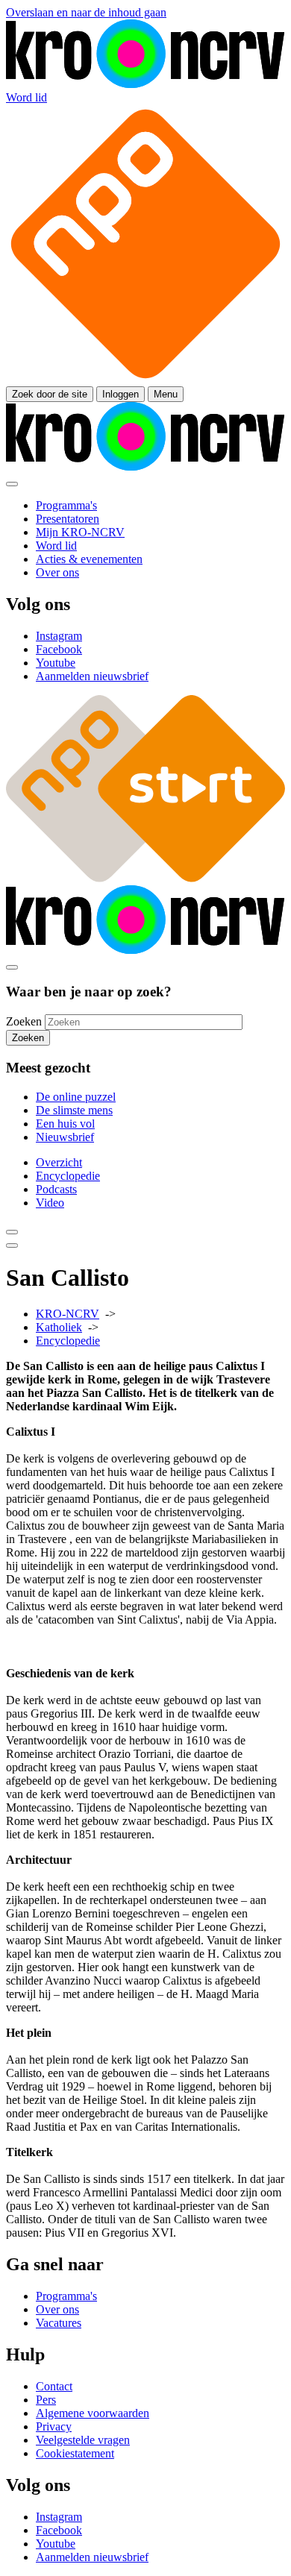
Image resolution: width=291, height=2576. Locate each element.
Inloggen (121, 394)
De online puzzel (76, 1097)
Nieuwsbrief (65, 1137)
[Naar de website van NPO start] (145, 379)
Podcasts (56, 1189)
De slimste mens (74, 1110)
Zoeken (24, 1021)
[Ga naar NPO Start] (145, 878)
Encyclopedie (68, 1176)
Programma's (66, 2296)
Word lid (26, 97)
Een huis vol (65, 1124)
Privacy (54, 2426)
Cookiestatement (75, 2453)
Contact (54, 2386)
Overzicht (59, 1162)
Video (50, 1203)
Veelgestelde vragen (83, 2440)
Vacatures (59, 2323)
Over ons (57, 2309)
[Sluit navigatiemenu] (12, 484)
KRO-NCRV (68, 1314)
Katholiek (59, 1327)
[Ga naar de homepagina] (145, 84)
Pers (46, 2400)
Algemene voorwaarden (93, 2413)
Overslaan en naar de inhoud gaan (86, 12)
